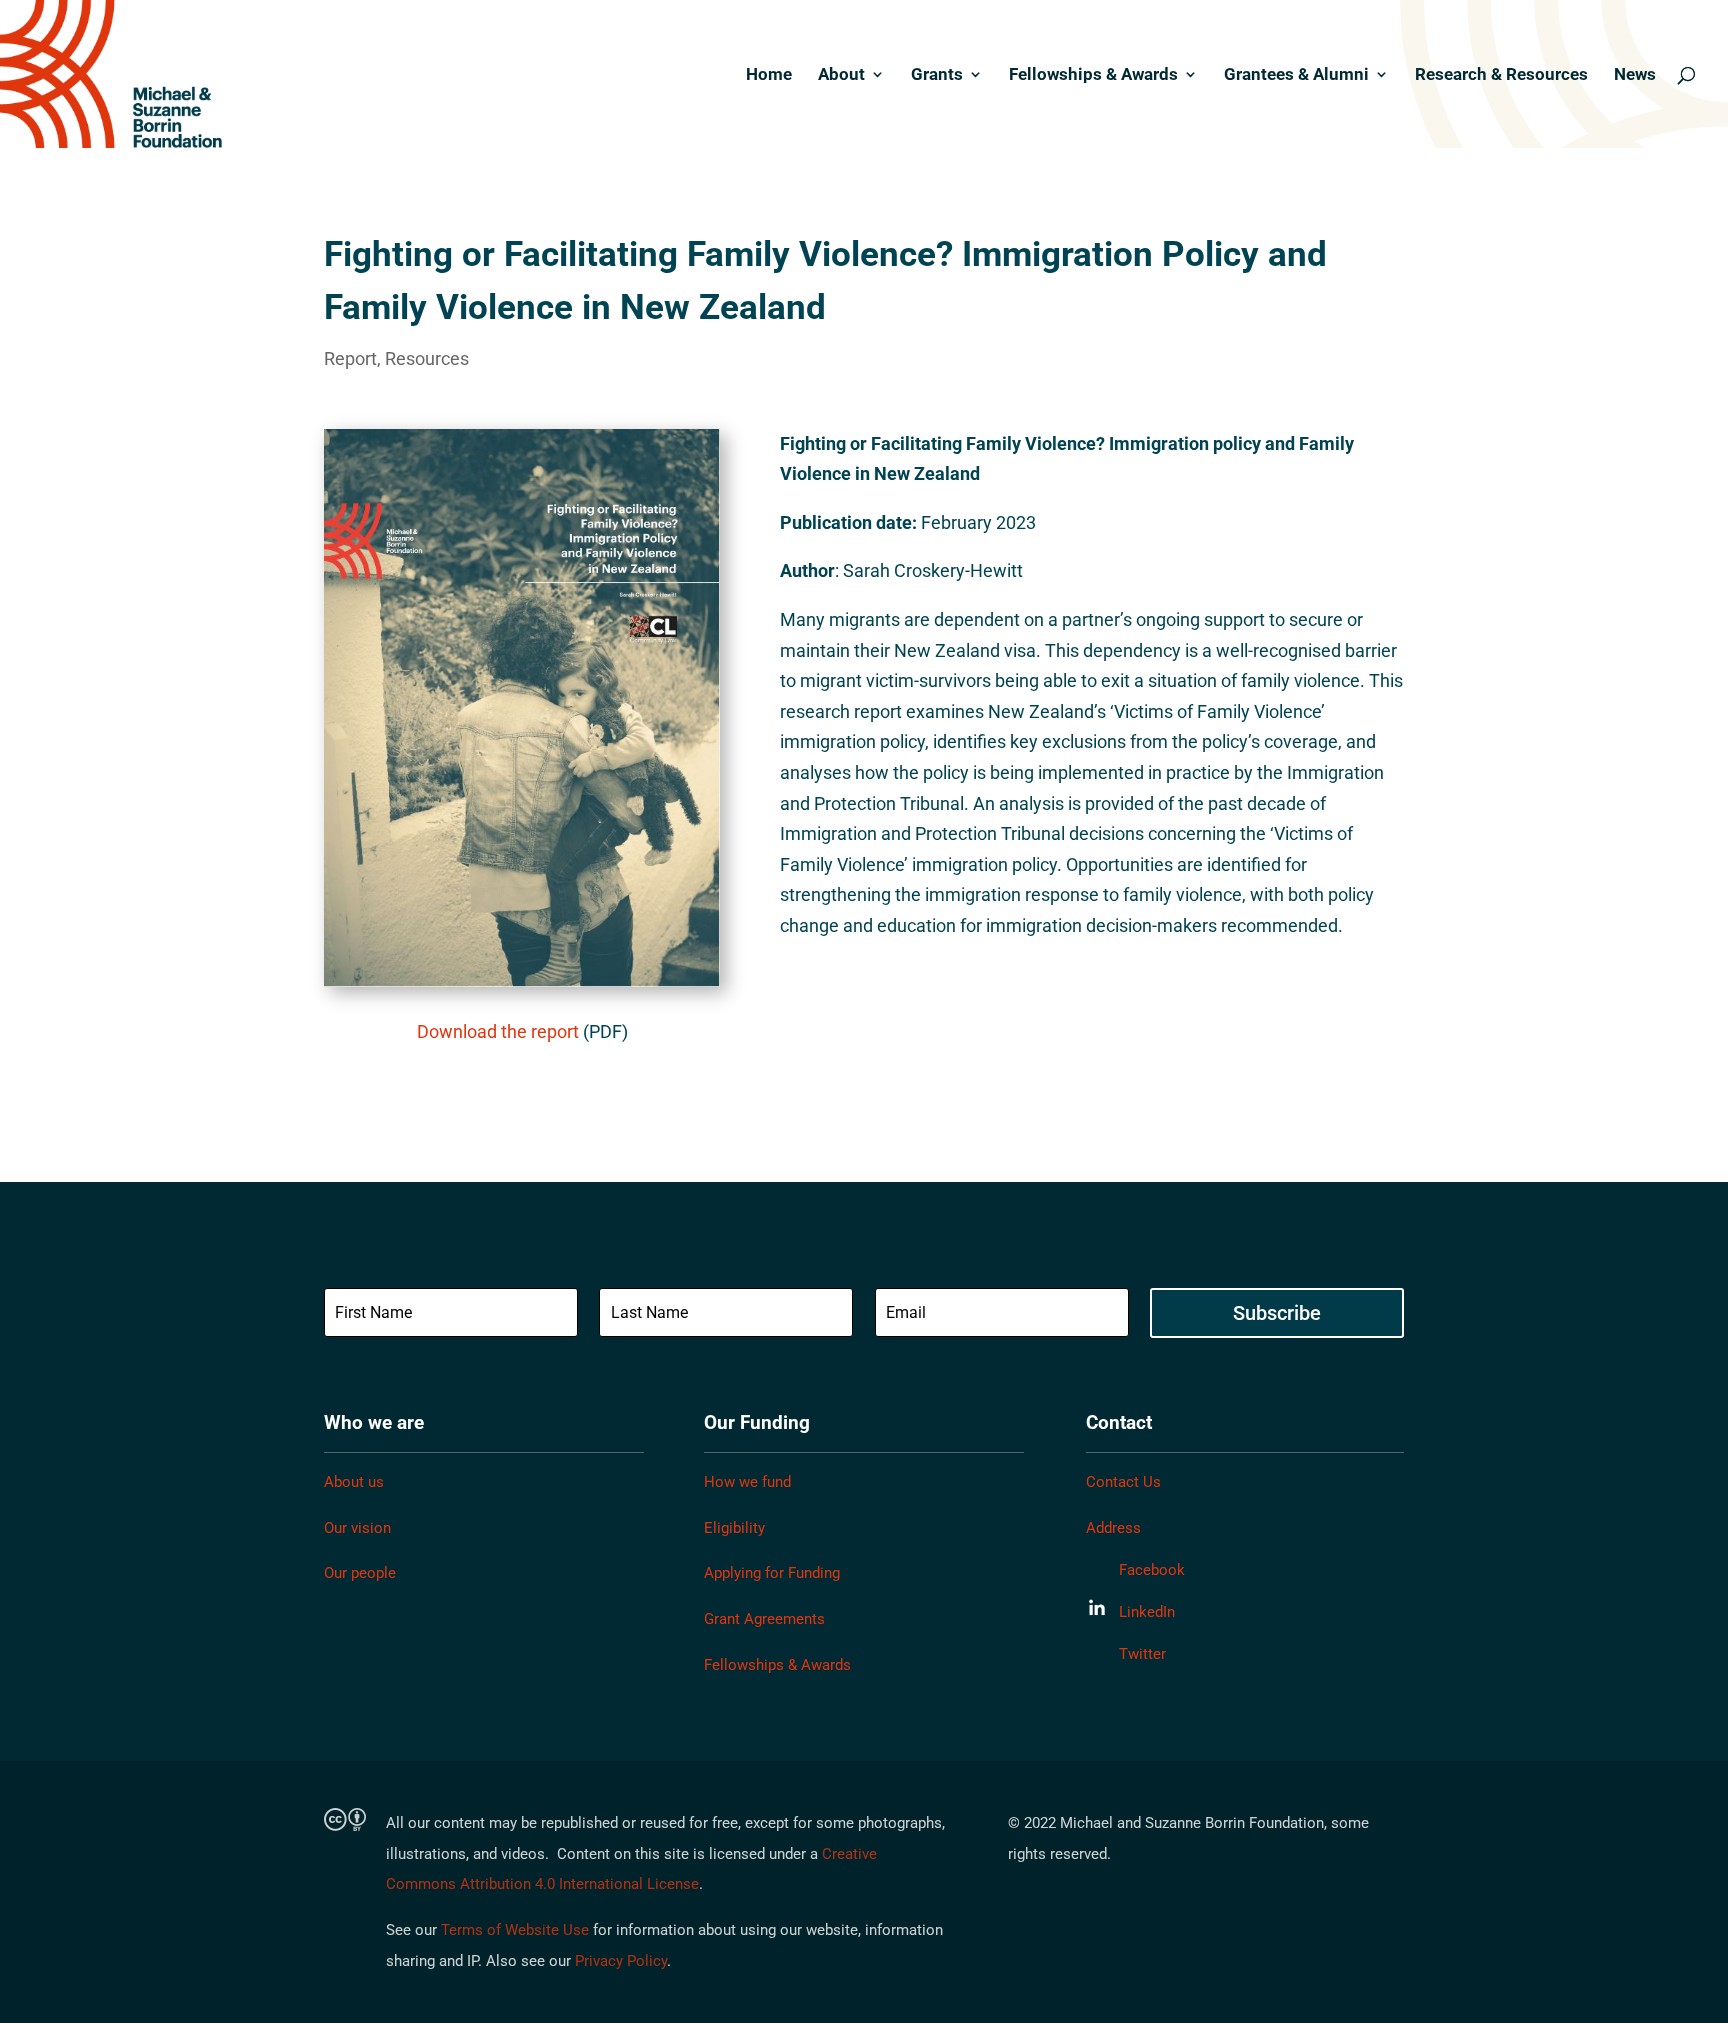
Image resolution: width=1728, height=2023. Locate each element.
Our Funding (757, 1422)
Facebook (1152, 1570)
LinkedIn (1147, 1612)
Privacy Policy (621, 1961)
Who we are (374, 1422)
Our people (360, 1573)
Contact (1119, 1422)
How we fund (747, 1482)
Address (1113, 1528)
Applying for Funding (772, 1573)
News (1635, 75)
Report (350, 358)
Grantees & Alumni (1296, 75)
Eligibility (734, 1528)
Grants (937, 75)
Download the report (498, 1031)
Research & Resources (1501, 75)
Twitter (1142, 1654)
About (841, 75)
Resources (427, 358)
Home (769, 75)
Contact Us (1123, 1482)
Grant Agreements (764, 1619)
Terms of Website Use (515, 1930)
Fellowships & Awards (1093, 75)
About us (354, 1482)
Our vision (357, 1528)
